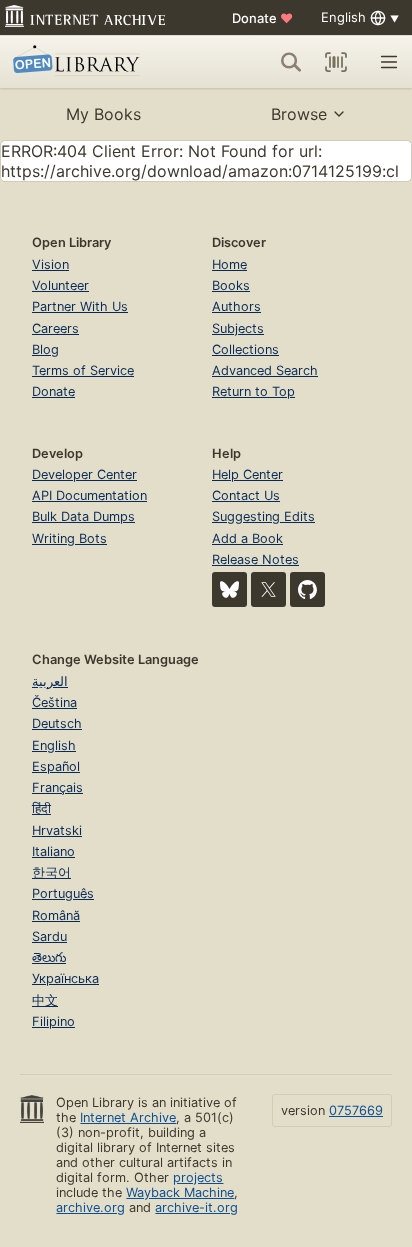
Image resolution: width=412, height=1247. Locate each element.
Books (231, 285)
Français (57, 787)
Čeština (54, 702)
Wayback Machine (180, 1192)
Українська (65, 978)
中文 (45, 1000)
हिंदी (41, 808)
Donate (262, 18)
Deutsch (57, 723)
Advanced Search (265, 370)
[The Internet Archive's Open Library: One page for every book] (92, 62)
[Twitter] (268, 589)
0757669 (356, 1110)
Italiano (53, 851)
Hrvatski (57, 830)
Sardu (49, 936)
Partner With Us (80, 306)
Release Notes (255, 559)
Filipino (53, 1021)
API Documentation (89, 495)
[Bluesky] (229, 589)
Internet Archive (128, 1117)
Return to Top (253, 391)
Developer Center (84, 474)
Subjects (238, 328)
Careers (55, 328)
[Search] (291, 62)
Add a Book (247, 538)
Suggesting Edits (263, 516)
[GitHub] (307, 589)
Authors (236, 306)
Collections (245, 349)
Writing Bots (69, 538)
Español (56, 766)
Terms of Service (83, 370)
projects (198, 1177)
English (54, 745)
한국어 (51, 872)
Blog (45, 349)
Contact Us (246, 495)
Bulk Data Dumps (83, 516)
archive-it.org (196, 1207)
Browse (299, 114)
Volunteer (60, 285)
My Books (103, 114)
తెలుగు (49, 957)
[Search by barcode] (336, 62)
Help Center (247, 474)
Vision (50, 264)
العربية (50, 681)
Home (229, 264)
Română (56, 915)
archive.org (90, 1207)
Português (63, 893)
